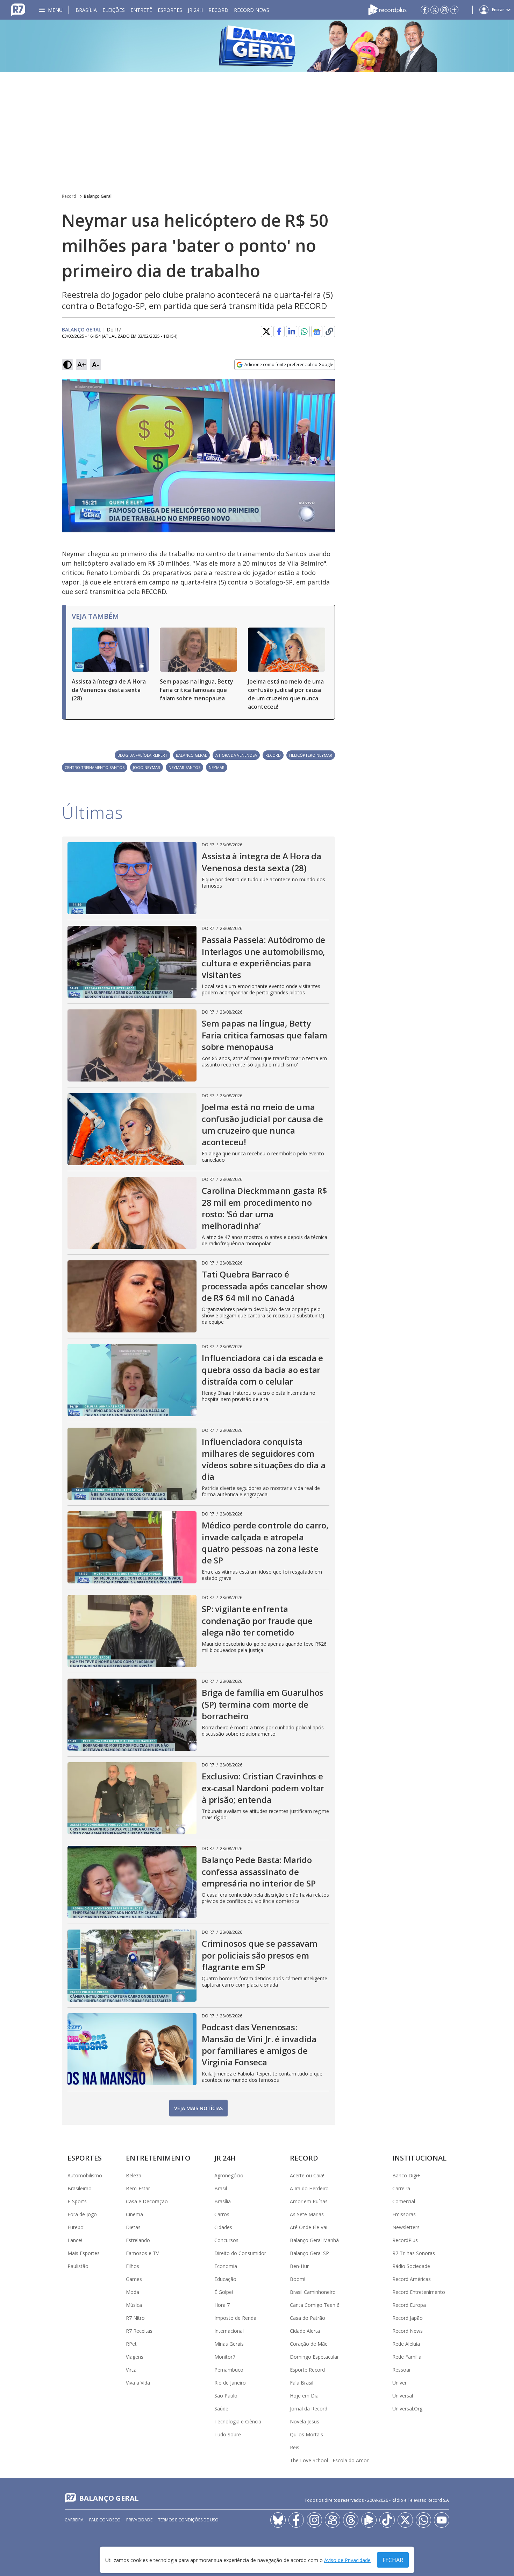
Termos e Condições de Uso (188, 2520)
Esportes (170, 10)
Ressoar (402, 2370)
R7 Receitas (139, 2331)
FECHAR (393, 2560)
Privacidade (139, 2520)
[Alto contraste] (67, 365)
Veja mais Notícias (198, 2108)
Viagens (135, 2357)
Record (218, 10)
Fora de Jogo (82, 2214)
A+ (82, 365)
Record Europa (409, 2305)
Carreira (401, 2188)
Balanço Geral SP (309, 2253)
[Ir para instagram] (444, 10)
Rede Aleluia (406, 2344)
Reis (295, 2447)
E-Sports (77, 2201)
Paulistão (78, 2266)
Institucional (419, 2158)
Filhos (133, 2266)
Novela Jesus (305, 2421)
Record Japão (408, 2318)
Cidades (223, 2227)
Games (134, 2279)
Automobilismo (85, 2175)
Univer (399, 2383)
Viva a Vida (138, 2383)
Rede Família (407, 2357)
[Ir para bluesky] (278, 2520)
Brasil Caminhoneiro (313, 2292)
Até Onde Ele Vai (309, 2227)
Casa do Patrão (308, 2318)
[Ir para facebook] (425, 10)
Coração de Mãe (309, 2344)
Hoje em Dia (304, 2396)
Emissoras (404, 2214)
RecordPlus (405, 2240)
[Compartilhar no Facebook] (279, 331)
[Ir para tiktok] (387, 2520)
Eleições (114, 10)
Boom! (298, 2279)
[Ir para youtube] (442, 2520)
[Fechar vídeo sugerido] (328, 388)
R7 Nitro (135, 2318)
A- (95, 365)
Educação (225, 2279)
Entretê (141, 10)
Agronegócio (229, 2175)
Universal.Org (407, 2409)
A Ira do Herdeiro (309, 2188)
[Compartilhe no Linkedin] (292, 331)
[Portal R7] (18, 9)
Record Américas (412, 2279)
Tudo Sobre (228, 2434)
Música (134, 2305)
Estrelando (138, 2240)
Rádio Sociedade (411, 2266)
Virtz (131, 2370)
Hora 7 (222, 2305)
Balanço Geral (98, 196)
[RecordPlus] (387, 9)
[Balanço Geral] (257, 46)
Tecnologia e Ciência (238, 2421)
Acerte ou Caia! (307, 2175)
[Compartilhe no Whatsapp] (304, 331)
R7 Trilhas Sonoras (414, 2253)
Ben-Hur (299, 2266)
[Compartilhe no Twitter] (266, 331)
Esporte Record (307, 2370)
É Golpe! (224, 2292)
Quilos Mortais (306, 2434)
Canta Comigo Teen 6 (315, 2305)
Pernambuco (229, 2370)
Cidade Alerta (305, 2331)
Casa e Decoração (147, 2201)
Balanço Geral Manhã (314, 2240)
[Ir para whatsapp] (423, 2520)
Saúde (221, 2409)
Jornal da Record (309, 2409)
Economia (226, 2266)
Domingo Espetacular (314, 2357)
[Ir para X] (435, 10)
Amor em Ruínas (309, 2201)
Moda (133, 2292)
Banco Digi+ (406, 2175)
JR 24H (195, 10)
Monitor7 (225, 2357)
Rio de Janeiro (230, 2383)
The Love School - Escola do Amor (329, 2460)
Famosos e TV (142, 2253)
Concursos (226, 2240)
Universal (403, 2396)
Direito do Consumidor (240, 2253)
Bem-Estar (138, 2188)
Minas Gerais (229, 2344)
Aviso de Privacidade (347, 2560)
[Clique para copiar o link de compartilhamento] (329, 331)
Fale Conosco (105, 2520)
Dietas (133, 2227)
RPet (131, 2344)
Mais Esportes (84, 2253)
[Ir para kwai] (333, 2520)
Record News (252, 10)
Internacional (229, 2331)
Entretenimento (158, 2158)
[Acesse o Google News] (317, 332)
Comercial (404, 2201)
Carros (222, 2214)
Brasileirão (80, 2188)
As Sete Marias (307, 2214)
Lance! (75, 2240)
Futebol (76, 2227)
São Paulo (226, 2396)
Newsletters (406, 2227)
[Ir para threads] (351, 2520)
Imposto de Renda (235, 2318)
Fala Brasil (302, 2383)
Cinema (134, 2214)
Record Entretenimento (419, 2292)
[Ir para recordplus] (369, 2520)
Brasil (221, 2188)
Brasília (86, 10)
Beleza (134, 2175)
